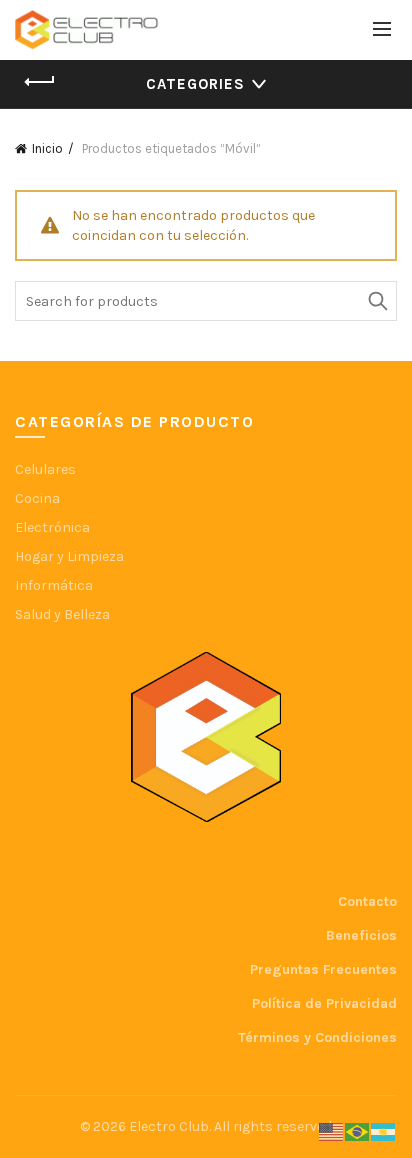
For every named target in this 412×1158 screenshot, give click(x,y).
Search (377, 301)
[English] (332, 1131)
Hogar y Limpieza (69, 556)
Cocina (37, 498)
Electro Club (169, 1126)
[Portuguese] (358, 1131)
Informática (54, 585)
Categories (195, 84)
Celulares (45, 469)
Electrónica (52, 527)
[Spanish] (384, 1131)
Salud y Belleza (62, 614)
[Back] (40, 82)
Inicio (47, 148)
